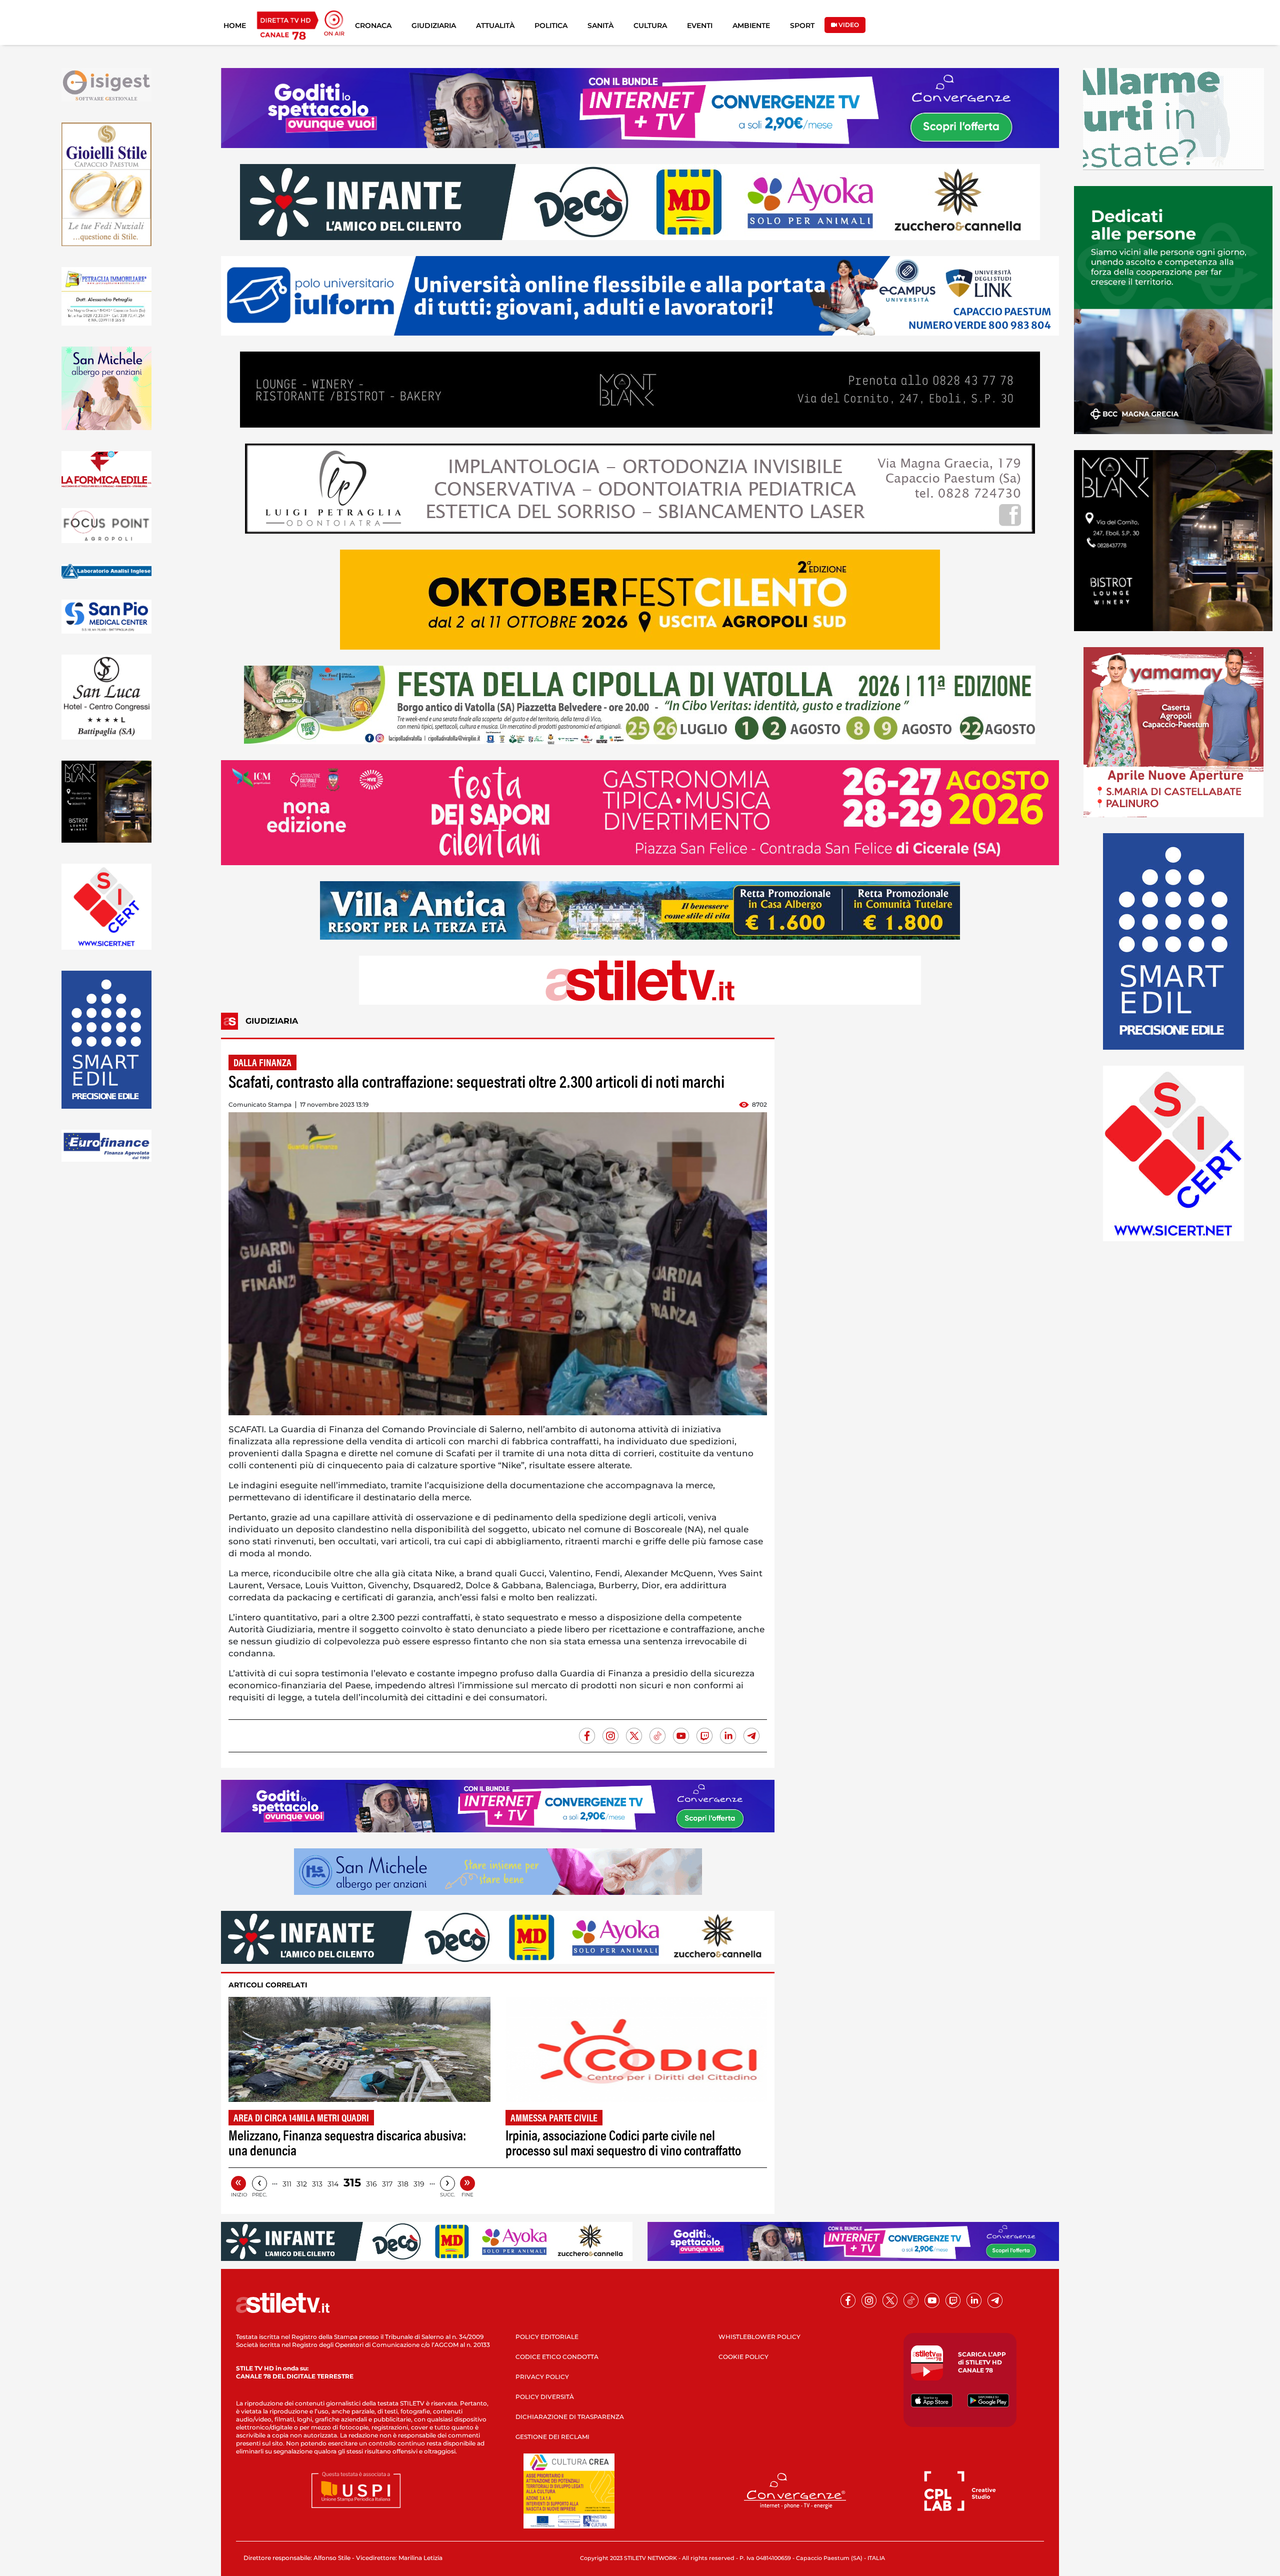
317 (387, 2184)
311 (287, 2184)
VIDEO (848, 25)
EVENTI (700, 26)
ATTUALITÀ (495, 26)
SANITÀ (600, 26)
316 (371, 2184)
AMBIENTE (751, 26)
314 (333, 2184)
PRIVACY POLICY (542, 2377)
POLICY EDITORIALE (547, 2337)
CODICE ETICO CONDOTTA (557, 2357)
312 (302, 2184)
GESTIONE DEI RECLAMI (552, 2437)
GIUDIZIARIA (434, 26)
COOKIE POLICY (743, 2357)
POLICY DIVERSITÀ (545, 2397)
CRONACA (373, 26)
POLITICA (551, 26)
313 (317, 2184)
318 (403, 2184)
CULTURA (650, 26)
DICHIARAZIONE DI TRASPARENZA (570, 2417)
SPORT (802, 26)
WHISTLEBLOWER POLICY (759, 2337)
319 (419, 2184)
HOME (235, 26)
